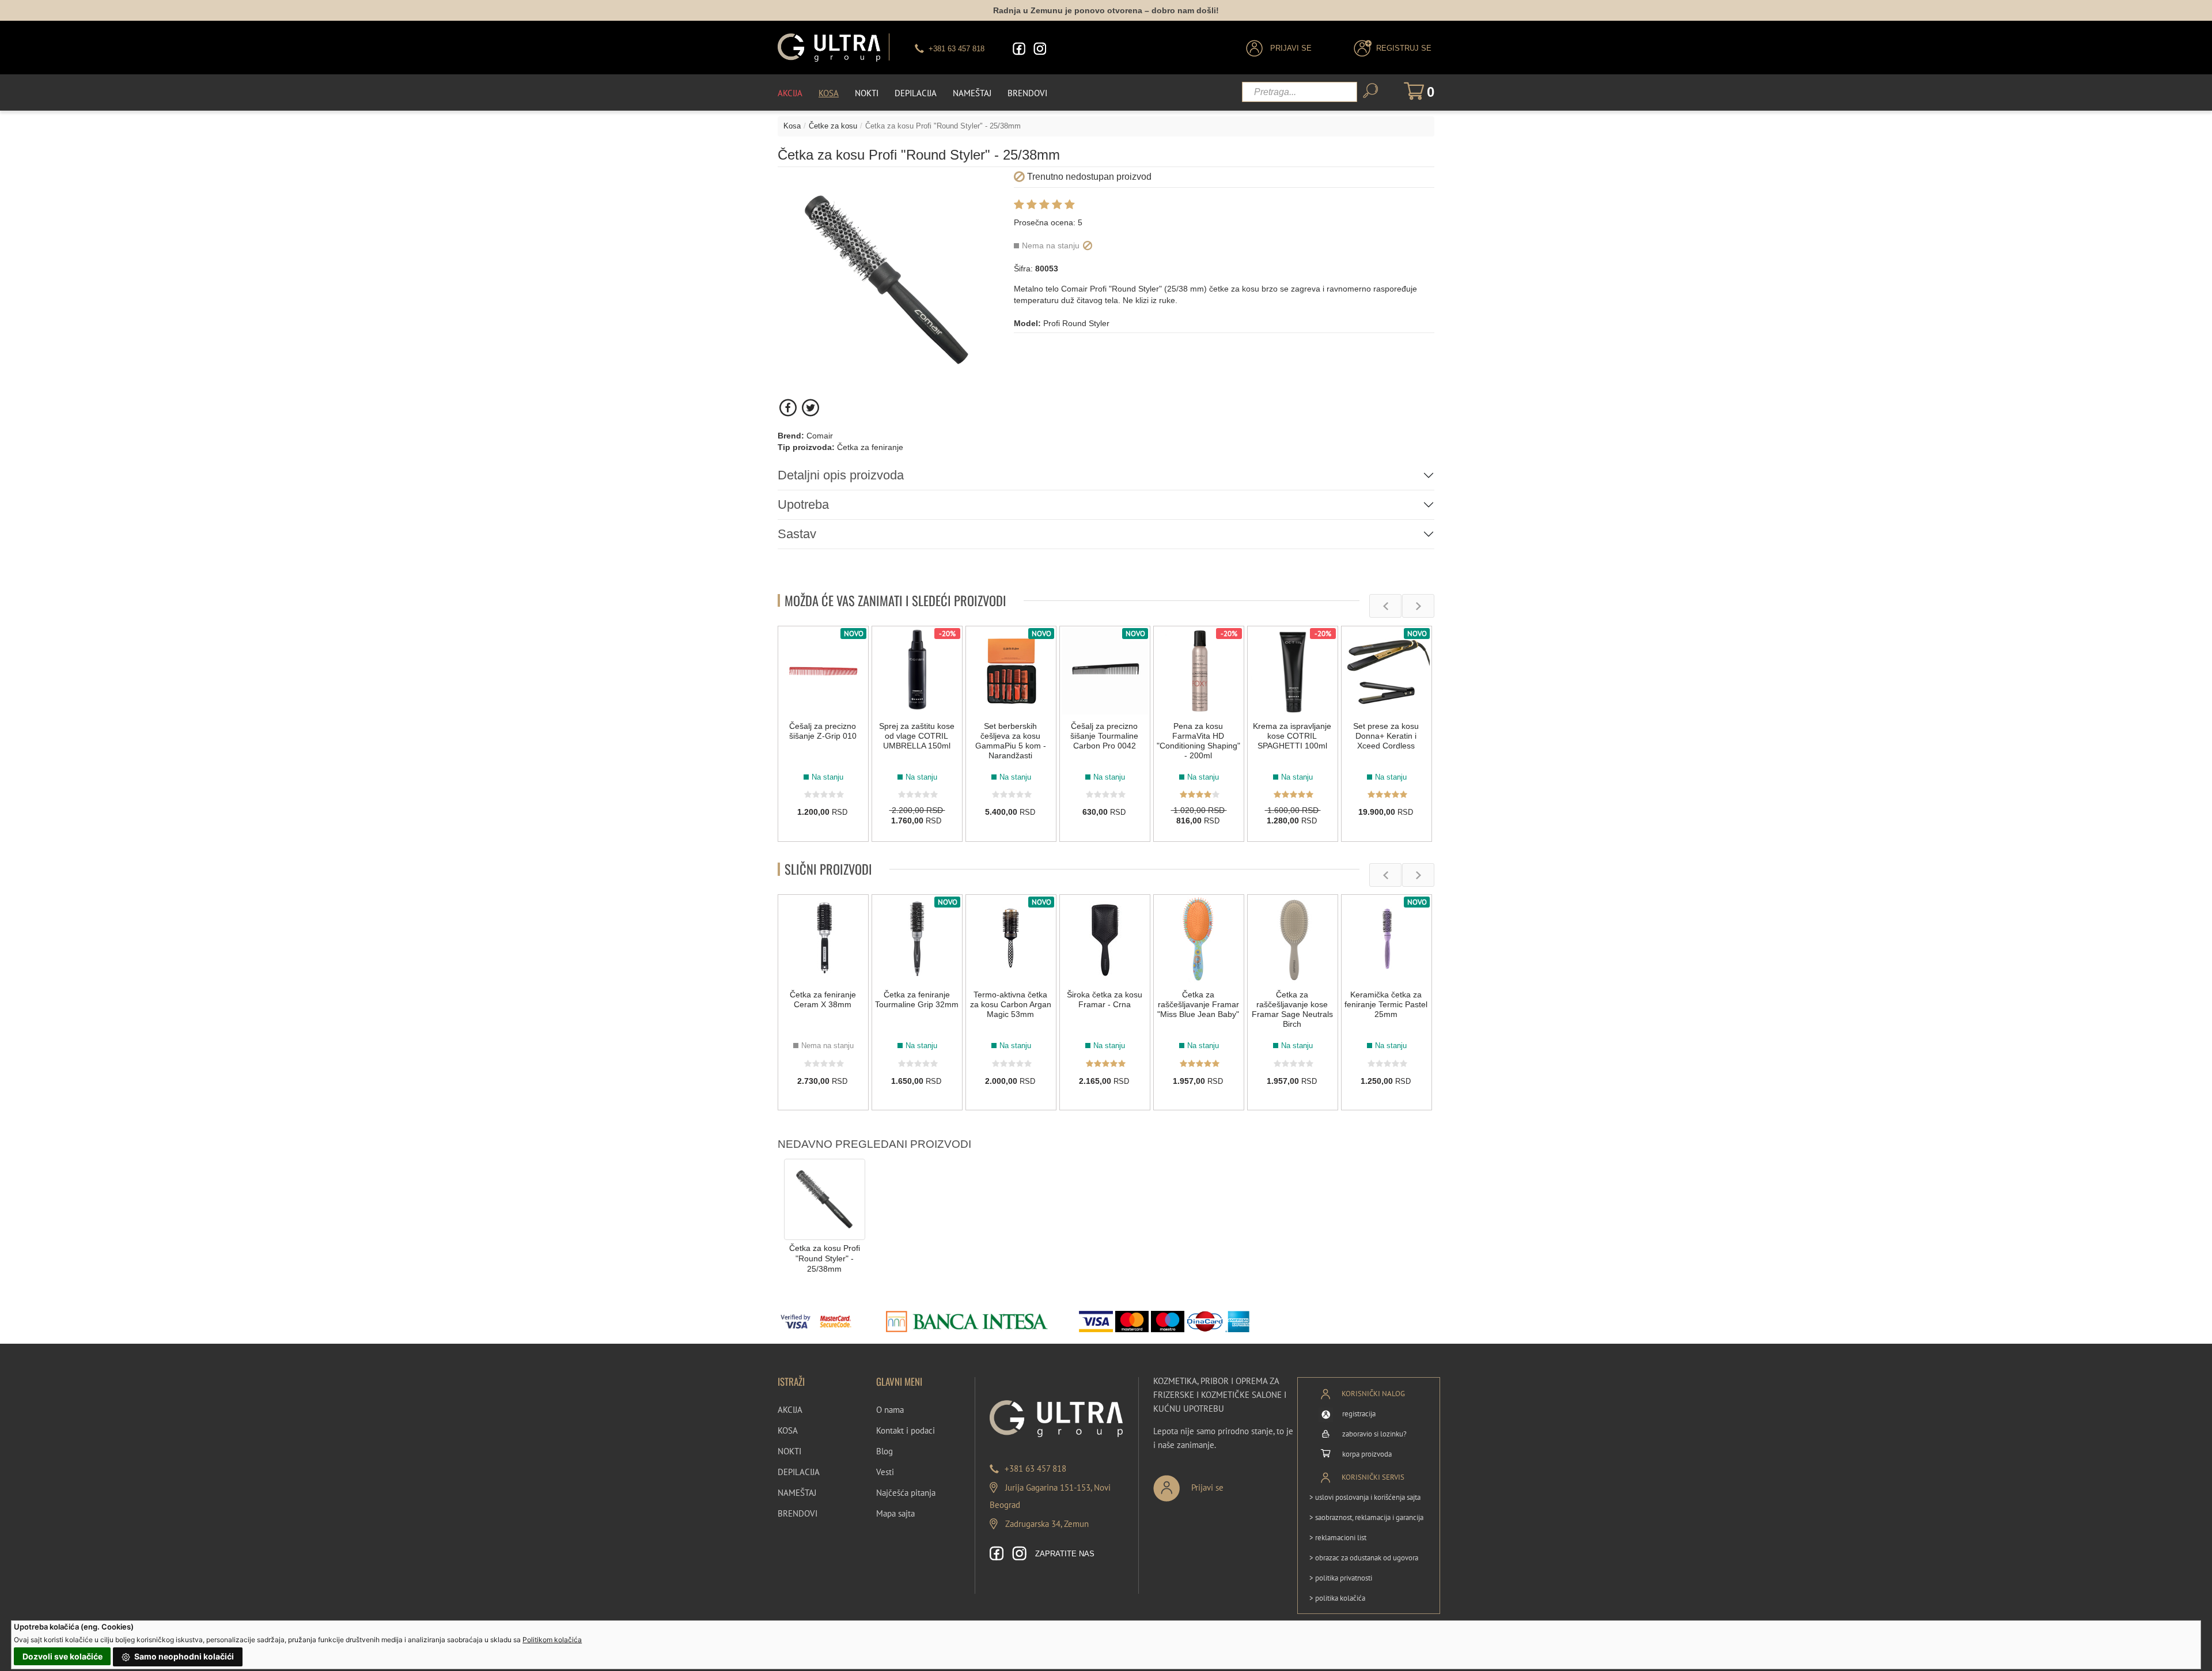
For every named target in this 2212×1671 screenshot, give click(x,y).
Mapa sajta (895, 1513)
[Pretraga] (1370, 91)
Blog (885, 1451)
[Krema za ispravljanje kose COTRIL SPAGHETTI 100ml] (1293, 671)
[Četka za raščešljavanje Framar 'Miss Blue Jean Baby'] (1199, 940)
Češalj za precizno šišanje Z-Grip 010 (823, 731)
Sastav (797, 534)
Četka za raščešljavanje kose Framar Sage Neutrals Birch (1292, 1009)
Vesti (885, 1472)
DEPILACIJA (799, 1472)
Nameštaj (972, 93)
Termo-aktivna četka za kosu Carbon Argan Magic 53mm (1011, 1004)
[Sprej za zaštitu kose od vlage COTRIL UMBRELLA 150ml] (917, 671)
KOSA (788, 1430)
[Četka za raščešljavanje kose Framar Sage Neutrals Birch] (1293, 940)
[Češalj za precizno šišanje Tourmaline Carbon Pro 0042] (1105, 671)
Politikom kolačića (552, 1640)
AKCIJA (790, 1410)
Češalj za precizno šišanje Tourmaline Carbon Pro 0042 (1104, 736)
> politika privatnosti (1341, 1578)
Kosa (829, 93)
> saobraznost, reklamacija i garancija (1366, 1517)
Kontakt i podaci (906, 1430)
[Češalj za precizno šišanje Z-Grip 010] (823, 671)
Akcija (790, 93)
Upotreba (803, 504)
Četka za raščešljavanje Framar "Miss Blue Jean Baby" (1198, 1004)
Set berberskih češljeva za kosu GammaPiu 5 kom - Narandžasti (1011, 741)
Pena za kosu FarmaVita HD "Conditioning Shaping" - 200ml (1198, 741)
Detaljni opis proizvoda (841, 475)
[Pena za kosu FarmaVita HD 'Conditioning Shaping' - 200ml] (1199, 671)
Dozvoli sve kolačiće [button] (63, 1656)
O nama (890, 1410)
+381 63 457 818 (1035, 1468)
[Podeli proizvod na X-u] (810, 408)
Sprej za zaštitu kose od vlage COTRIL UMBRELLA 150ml (917, 736)
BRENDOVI (798, 1513)
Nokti (867, 93)
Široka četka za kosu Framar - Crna (1105, 999)
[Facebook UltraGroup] (1019, 49)
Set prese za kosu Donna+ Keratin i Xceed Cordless (1386, 736)
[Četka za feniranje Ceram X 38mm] (823, 940)
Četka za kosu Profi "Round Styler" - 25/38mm (825, 1259)
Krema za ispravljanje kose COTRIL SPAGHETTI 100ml (1292, 736)
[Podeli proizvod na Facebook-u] (789, 408)
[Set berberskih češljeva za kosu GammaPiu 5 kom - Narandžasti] (1011, 671)
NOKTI (789, 1451)
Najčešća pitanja (906, 1493)
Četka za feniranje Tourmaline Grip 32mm (917, 999)
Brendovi (1027, 93)
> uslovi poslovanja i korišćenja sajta (1365, 1497)
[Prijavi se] (1226, 1483)
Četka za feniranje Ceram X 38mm (823, 999)
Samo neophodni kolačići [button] (183, 1656)
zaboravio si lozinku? (1374, 1434)
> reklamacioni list (1338, 1538)
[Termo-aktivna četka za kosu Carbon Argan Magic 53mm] (1011, 940)
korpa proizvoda (1367, 1454)
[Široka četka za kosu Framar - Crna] (1105, 940)
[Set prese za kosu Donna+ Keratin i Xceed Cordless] (1387, 671)
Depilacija (916, 93)
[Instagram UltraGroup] (1040, 49)
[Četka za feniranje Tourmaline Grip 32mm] (917, 940)
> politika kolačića (1337, 1598)
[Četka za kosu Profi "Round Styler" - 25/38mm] (825, 1198)
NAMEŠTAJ (797, 1493)
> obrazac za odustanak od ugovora (1364, 1558)
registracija (1359, 1414)
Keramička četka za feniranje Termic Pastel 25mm (1386, 1004)
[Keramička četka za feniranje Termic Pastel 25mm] (1387, 940)
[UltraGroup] (829, 48)
